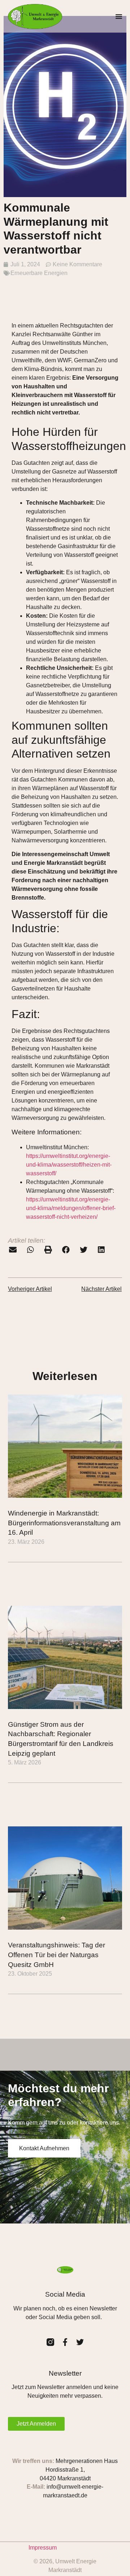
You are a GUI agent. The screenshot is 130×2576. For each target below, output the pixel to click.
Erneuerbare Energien (39, 273)
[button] (119, 16)
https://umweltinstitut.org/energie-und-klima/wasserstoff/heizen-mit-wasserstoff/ (69, 1165)
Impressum (43, 2548)
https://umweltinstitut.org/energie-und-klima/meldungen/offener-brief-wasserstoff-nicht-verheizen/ (71, 1208)
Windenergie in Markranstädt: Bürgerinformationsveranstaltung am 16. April (64, 1523)
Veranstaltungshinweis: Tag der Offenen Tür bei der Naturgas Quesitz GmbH (57, 1955)
